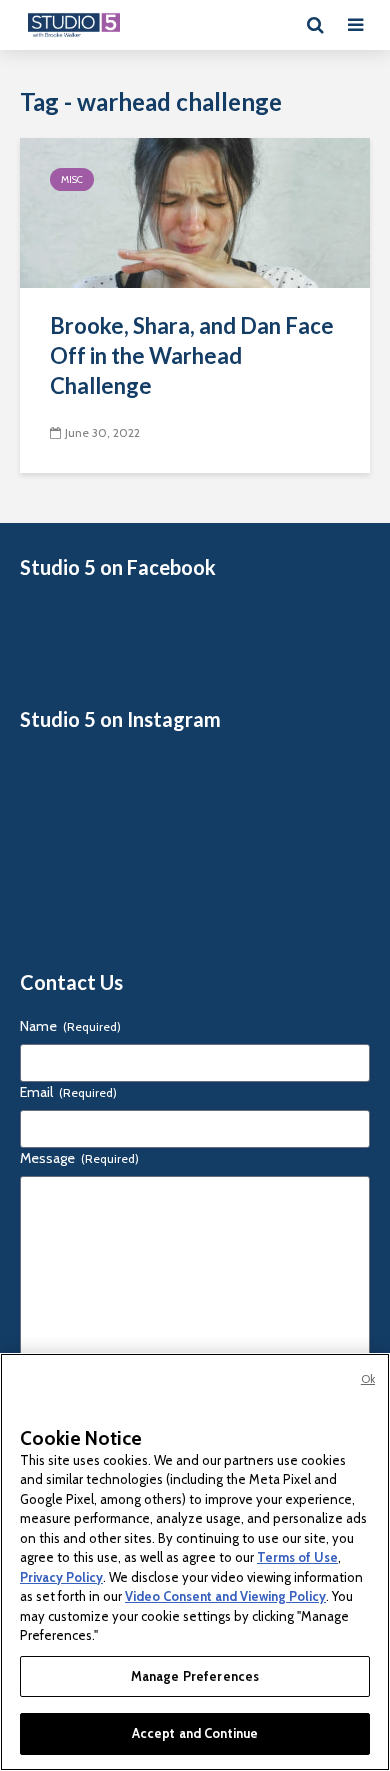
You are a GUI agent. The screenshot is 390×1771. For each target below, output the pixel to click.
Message (79, 1158)
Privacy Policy (61, 1577)
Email (68, 1092)
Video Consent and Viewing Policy (225, 1596)
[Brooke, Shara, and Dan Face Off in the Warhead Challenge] (195, 211)
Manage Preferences (195, 1676)
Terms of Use (297, 1557)
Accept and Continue (195, 1733)
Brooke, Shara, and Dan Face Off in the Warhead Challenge (192, 355)
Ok (368, 1379)
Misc (72, 179)
